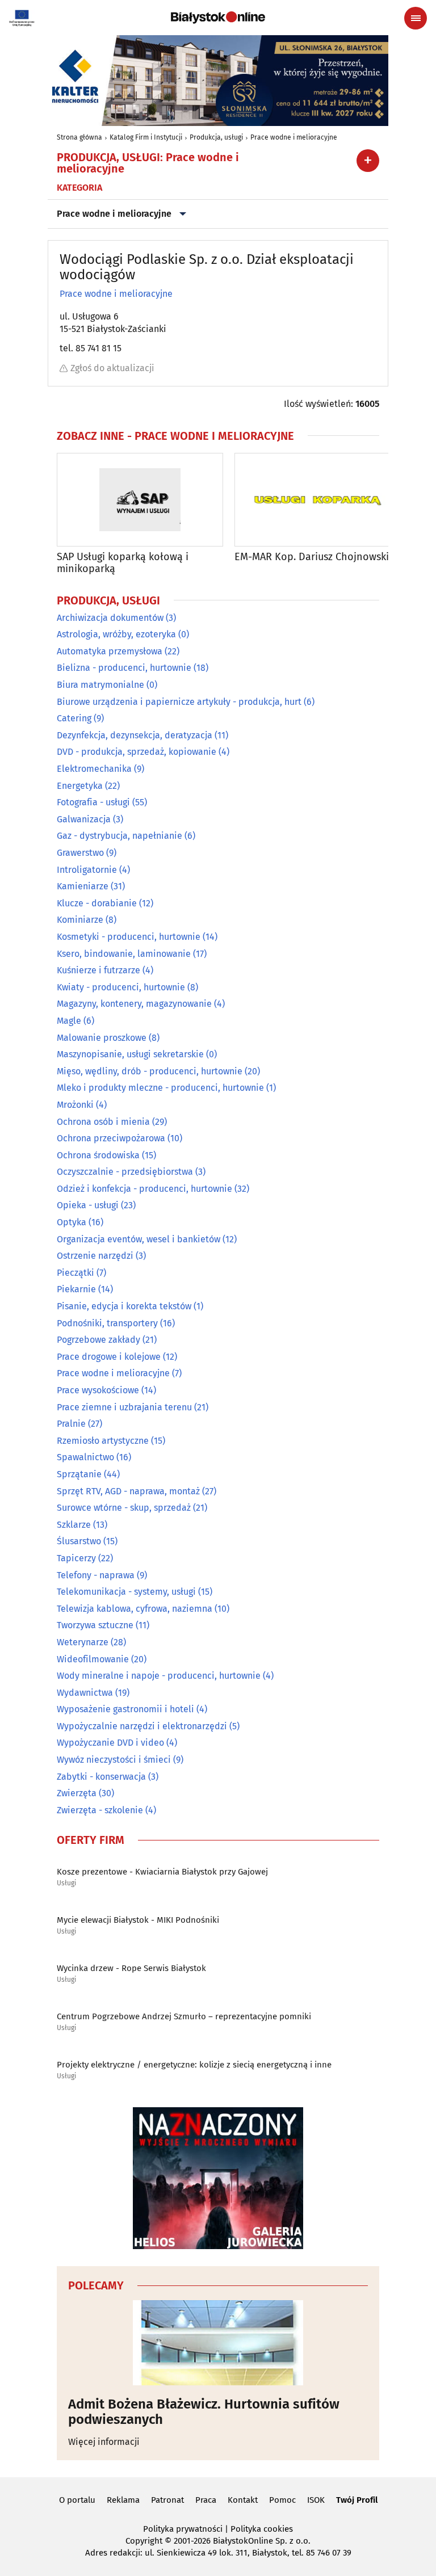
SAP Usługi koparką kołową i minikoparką (123, 563)
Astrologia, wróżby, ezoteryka (116, 634)
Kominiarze (80, 920)
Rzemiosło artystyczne (103, 1441)
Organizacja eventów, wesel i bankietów (139, 1239)
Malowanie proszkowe (102, 1038)
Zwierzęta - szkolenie (100, 1810)
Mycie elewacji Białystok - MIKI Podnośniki (138, 1920)
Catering (74, 718)
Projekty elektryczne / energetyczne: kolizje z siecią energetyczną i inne (194, 2065)
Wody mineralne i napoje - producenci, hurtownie (159, 1676)
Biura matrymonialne (100, 685)
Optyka (72, 1222)
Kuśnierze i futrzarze (98, 970)
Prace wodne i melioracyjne (294, 137)
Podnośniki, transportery (107, 1323)
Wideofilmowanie (93, 1659)
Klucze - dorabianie (97, 903)
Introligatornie (87, 870)
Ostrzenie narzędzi (95, 1256)
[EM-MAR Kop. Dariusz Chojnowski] (318, 500)
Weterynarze (83, 1642)
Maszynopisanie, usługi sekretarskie (130, 1054)
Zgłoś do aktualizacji (112, 368)
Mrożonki (75, 1105)
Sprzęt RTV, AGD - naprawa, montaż (128, 1491)
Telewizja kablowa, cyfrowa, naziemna (135, 1609)
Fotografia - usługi (93, 802)
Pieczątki (76, 1273)
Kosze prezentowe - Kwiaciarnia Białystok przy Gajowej (162, 1872)
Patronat (167, 2500)
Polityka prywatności (183, 2529)
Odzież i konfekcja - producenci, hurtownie (144, 1189)
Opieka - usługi (88, 1205)
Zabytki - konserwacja (101, 1777)
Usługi (66, 1883)
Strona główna (79, 137)
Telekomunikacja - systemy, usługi (126, 1592)
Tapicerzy (76, 1558)
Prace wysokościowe (98, 1390)
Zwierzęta (77, 1793)
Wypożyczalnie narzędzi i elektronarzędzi (142, 1726)
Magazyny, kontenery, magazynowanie (134, 1004)
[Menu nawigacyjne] (416, 18)
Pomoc (282, 2500)
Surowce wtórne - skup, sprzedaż (124, 1508)
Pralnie (71, 1424)
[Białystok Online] (218, 18)
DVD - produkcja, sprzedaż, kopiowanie (137, 752)
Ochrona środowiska (98, 1155)
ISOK (316, 2500)
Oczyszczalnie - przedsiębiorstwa (125, 1172)
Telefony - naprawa (96, 1575)
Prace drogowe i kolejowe (109, 1357)
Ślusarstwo (79, 1541)
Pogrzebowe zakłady (98, 1340)
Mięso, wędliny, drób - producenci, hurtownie (150, 1071)
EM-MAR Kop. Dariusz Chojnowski (312, 557)
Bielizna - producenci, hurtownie (124, 668)
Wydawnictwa (85, 1693)
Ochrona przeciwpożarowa (111, 1138)
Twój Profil (357, 2500)
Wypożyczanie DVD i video (110, 1743)
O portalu (77, 2500)
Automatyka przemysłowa (110, 651)
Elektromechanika (94, 769)
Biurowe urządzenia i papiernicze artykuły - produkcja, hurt (179, 702)
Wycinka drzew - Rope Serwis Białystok (131, 1968)
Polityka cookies (262, 2529)
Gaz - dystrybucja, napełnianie (120, 836)
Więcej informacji (104, 2442)
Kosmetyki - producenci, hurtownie (129, 937)
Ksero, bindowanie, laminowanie (124, 954)
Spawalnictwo (85, 1457)
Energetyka (80, 786)
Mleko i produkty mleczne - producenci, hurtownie (160, 1088)
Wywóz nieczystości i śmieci (114, 1760)
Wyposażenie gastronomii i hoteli (125, 1709)
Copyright (144, 2541)
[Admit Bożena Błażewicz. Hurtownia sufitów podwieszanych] (218, 2343)
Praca (206, 2500)
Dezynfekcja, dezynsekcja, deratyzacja (135, 735)
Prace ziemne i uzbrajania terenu (124, 1407)
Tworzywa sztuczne (95, 1625)
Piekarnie (76, 1289)
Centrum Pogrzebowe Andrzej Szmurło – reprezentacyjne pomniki (184, 2016)
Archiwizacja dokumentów (110, 618)
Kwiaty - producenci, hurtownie (121, 987)
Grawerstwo (80, 853)
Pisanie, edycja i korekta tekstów (124, 1306)
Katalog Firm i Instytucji (146, 137)
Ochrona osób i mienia (103, 1122)
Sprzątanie (79, 1474)
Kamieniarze (83, 886)
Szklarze (74, 1525)
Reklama (123, 2500)
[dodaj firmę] (368, 161)
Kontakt (243, 2500)
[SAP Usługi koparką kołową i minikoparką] (140, 500)
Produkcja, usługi (216, 137)
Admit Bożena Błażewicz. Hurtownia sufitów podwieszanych (204, 2412)
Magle (69, 1021)
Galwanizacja (84, 819)
